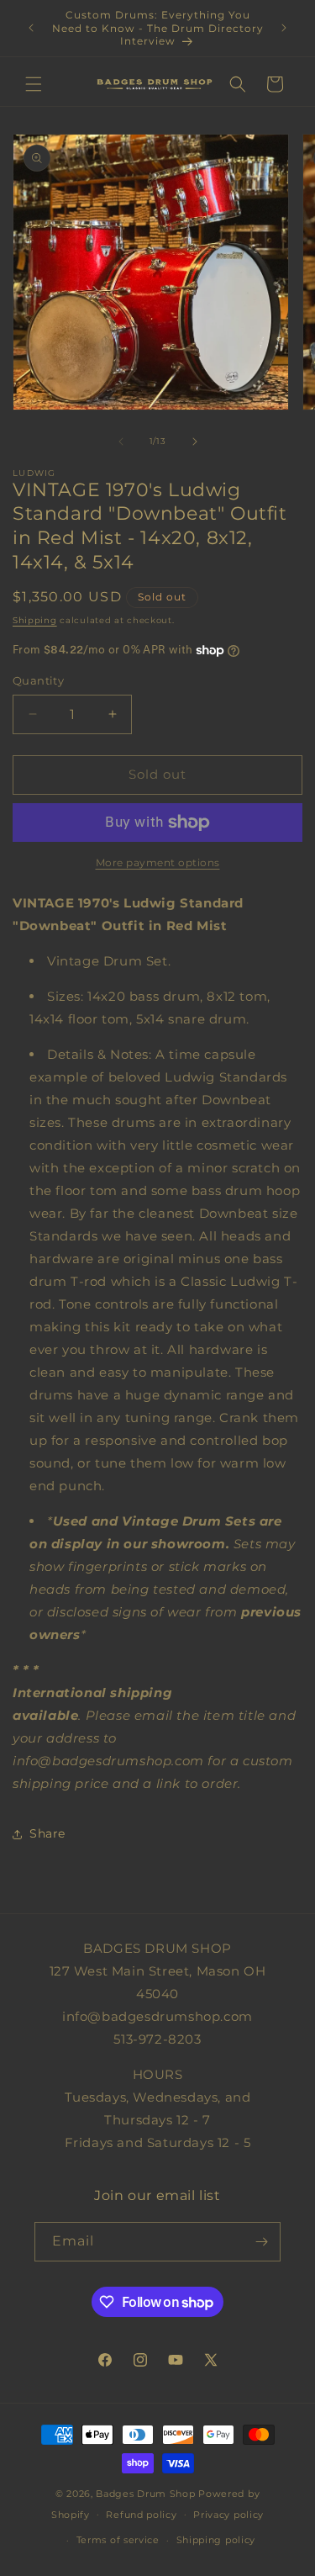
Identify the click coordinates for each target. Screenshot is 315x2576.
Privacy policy (228, 2515)
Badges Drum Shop (145, 2494)
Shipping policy (216, 2540)
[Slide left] (121, 442)
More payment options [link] (158, 862)
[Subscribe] (261, 2242)
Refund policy (141, 2515)
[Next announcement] (284, 28)
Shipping (35, 620)
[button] (34, 84)
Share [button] (47, 1833)
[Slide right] (195, 442)
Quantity (38, 680)
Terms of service (118, 2540)
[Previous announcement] (31, 28)
